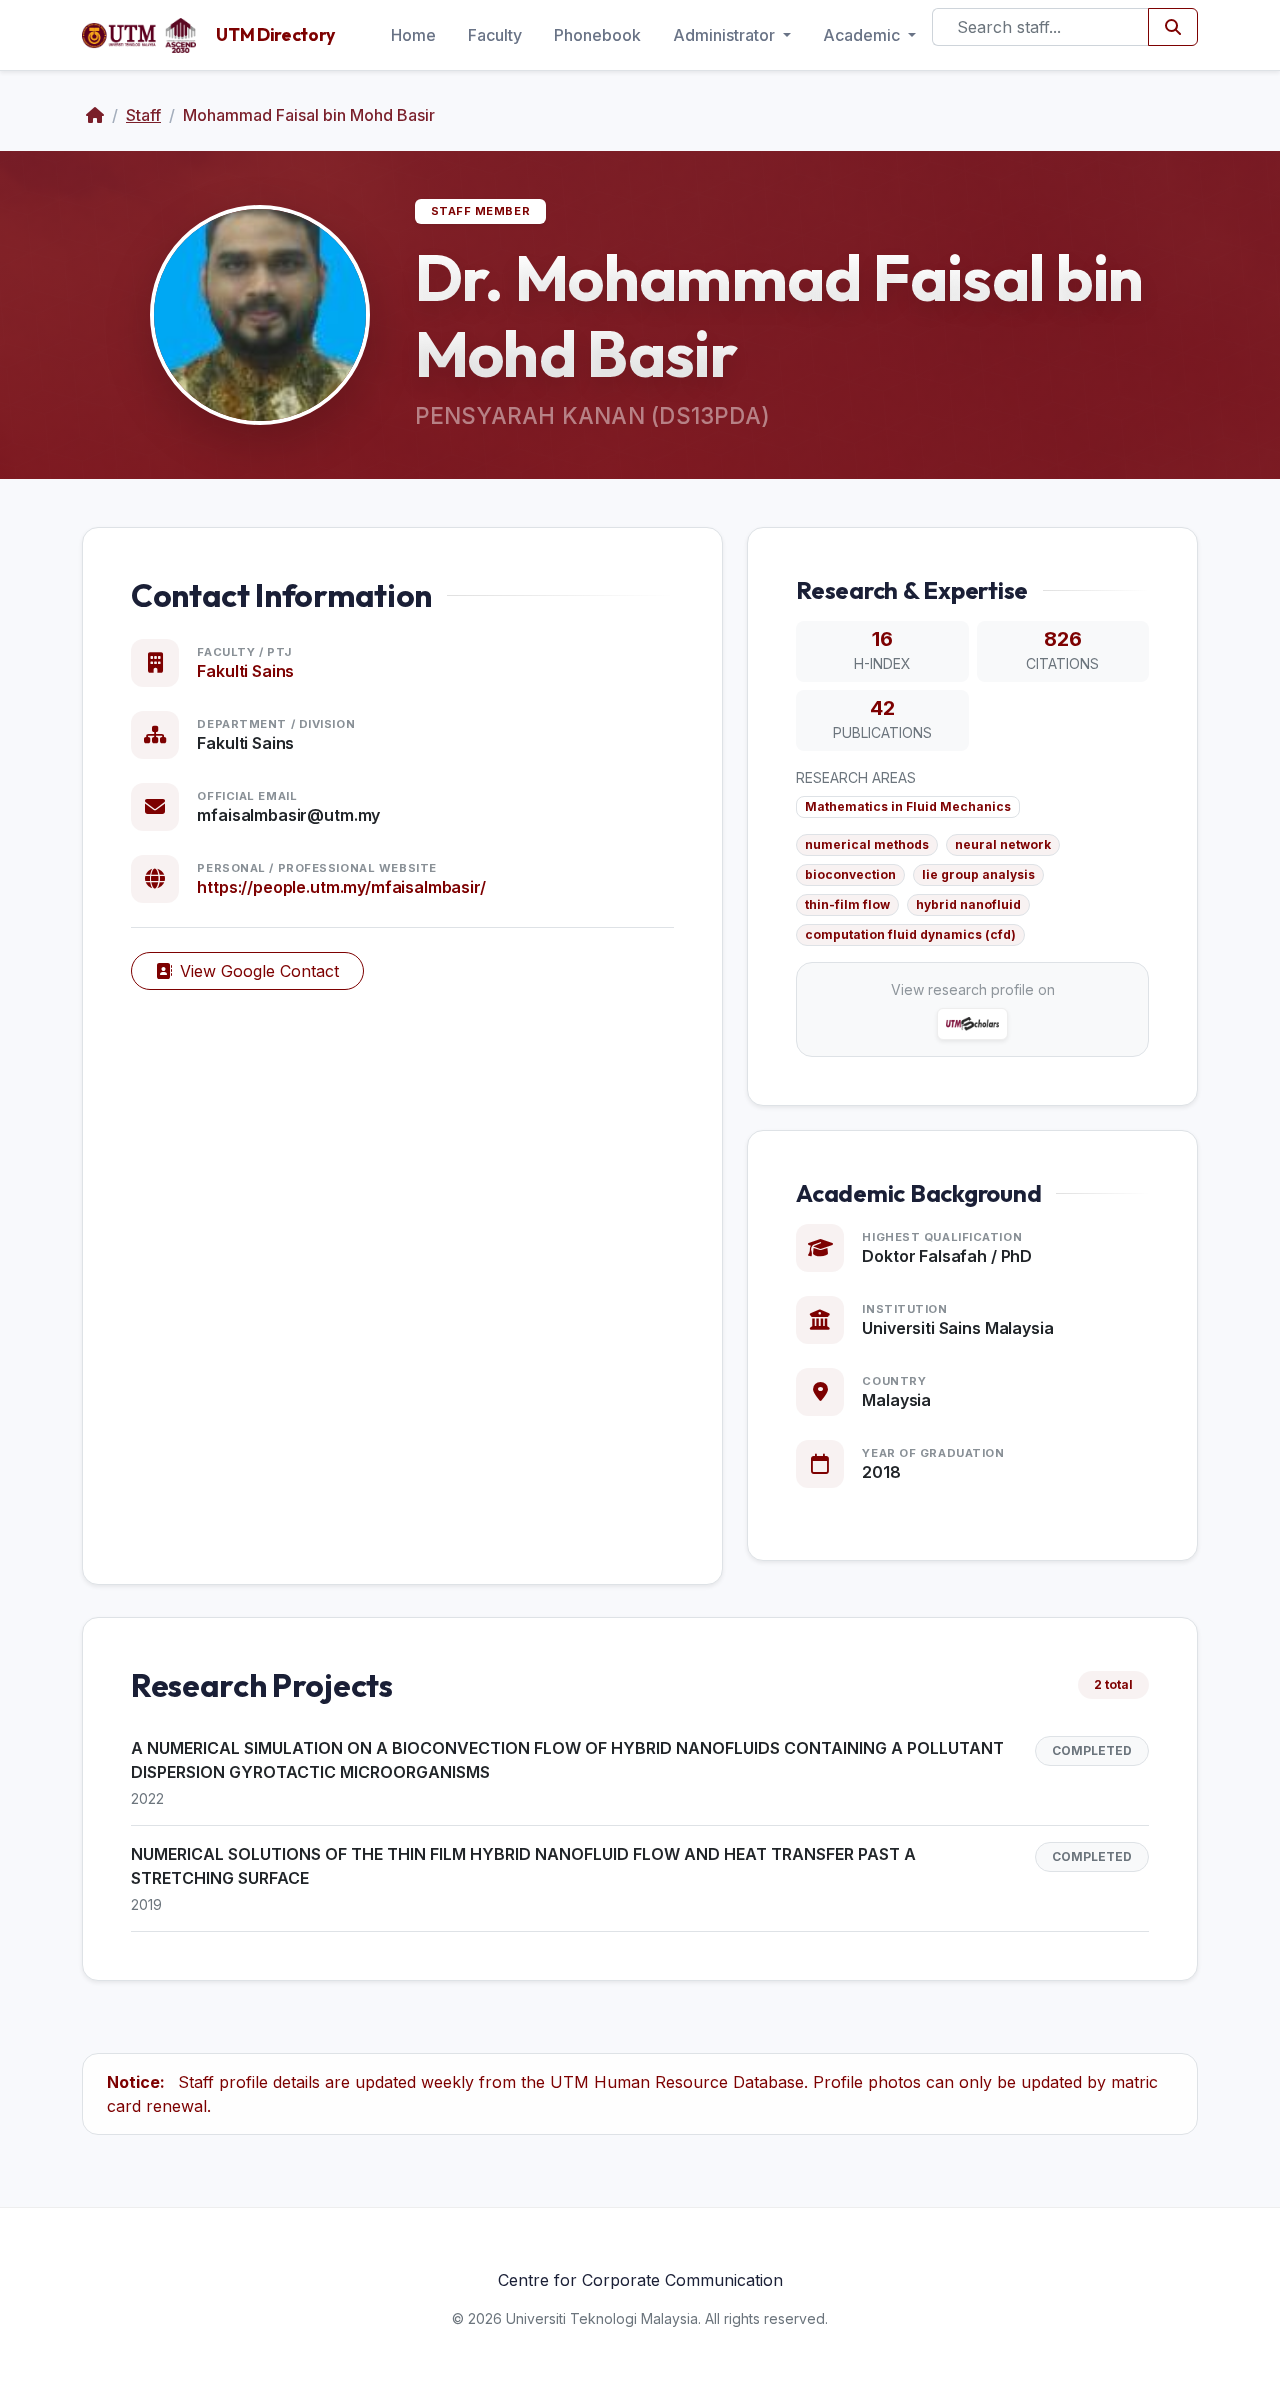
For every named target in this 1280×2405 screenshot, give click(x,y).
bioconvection (850, 874)
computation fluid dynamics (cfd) (910, 934)
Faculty (495, 35)
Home (413, 35)
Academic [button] (863, 35)
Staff (143, 115)
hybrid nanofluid (968, 904)
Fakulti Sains (245, 671)
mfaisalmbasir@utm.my (288, 815)
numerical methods (867, 844)
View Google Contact (259, 971)
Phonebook (597, 35)
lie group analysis (978, 874)
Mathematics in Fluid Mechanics (908, 806)
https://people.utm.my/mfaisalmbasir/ (341, 887)
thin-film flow (847, 904)
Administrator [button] (726, 35)
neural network (1003, 844)
